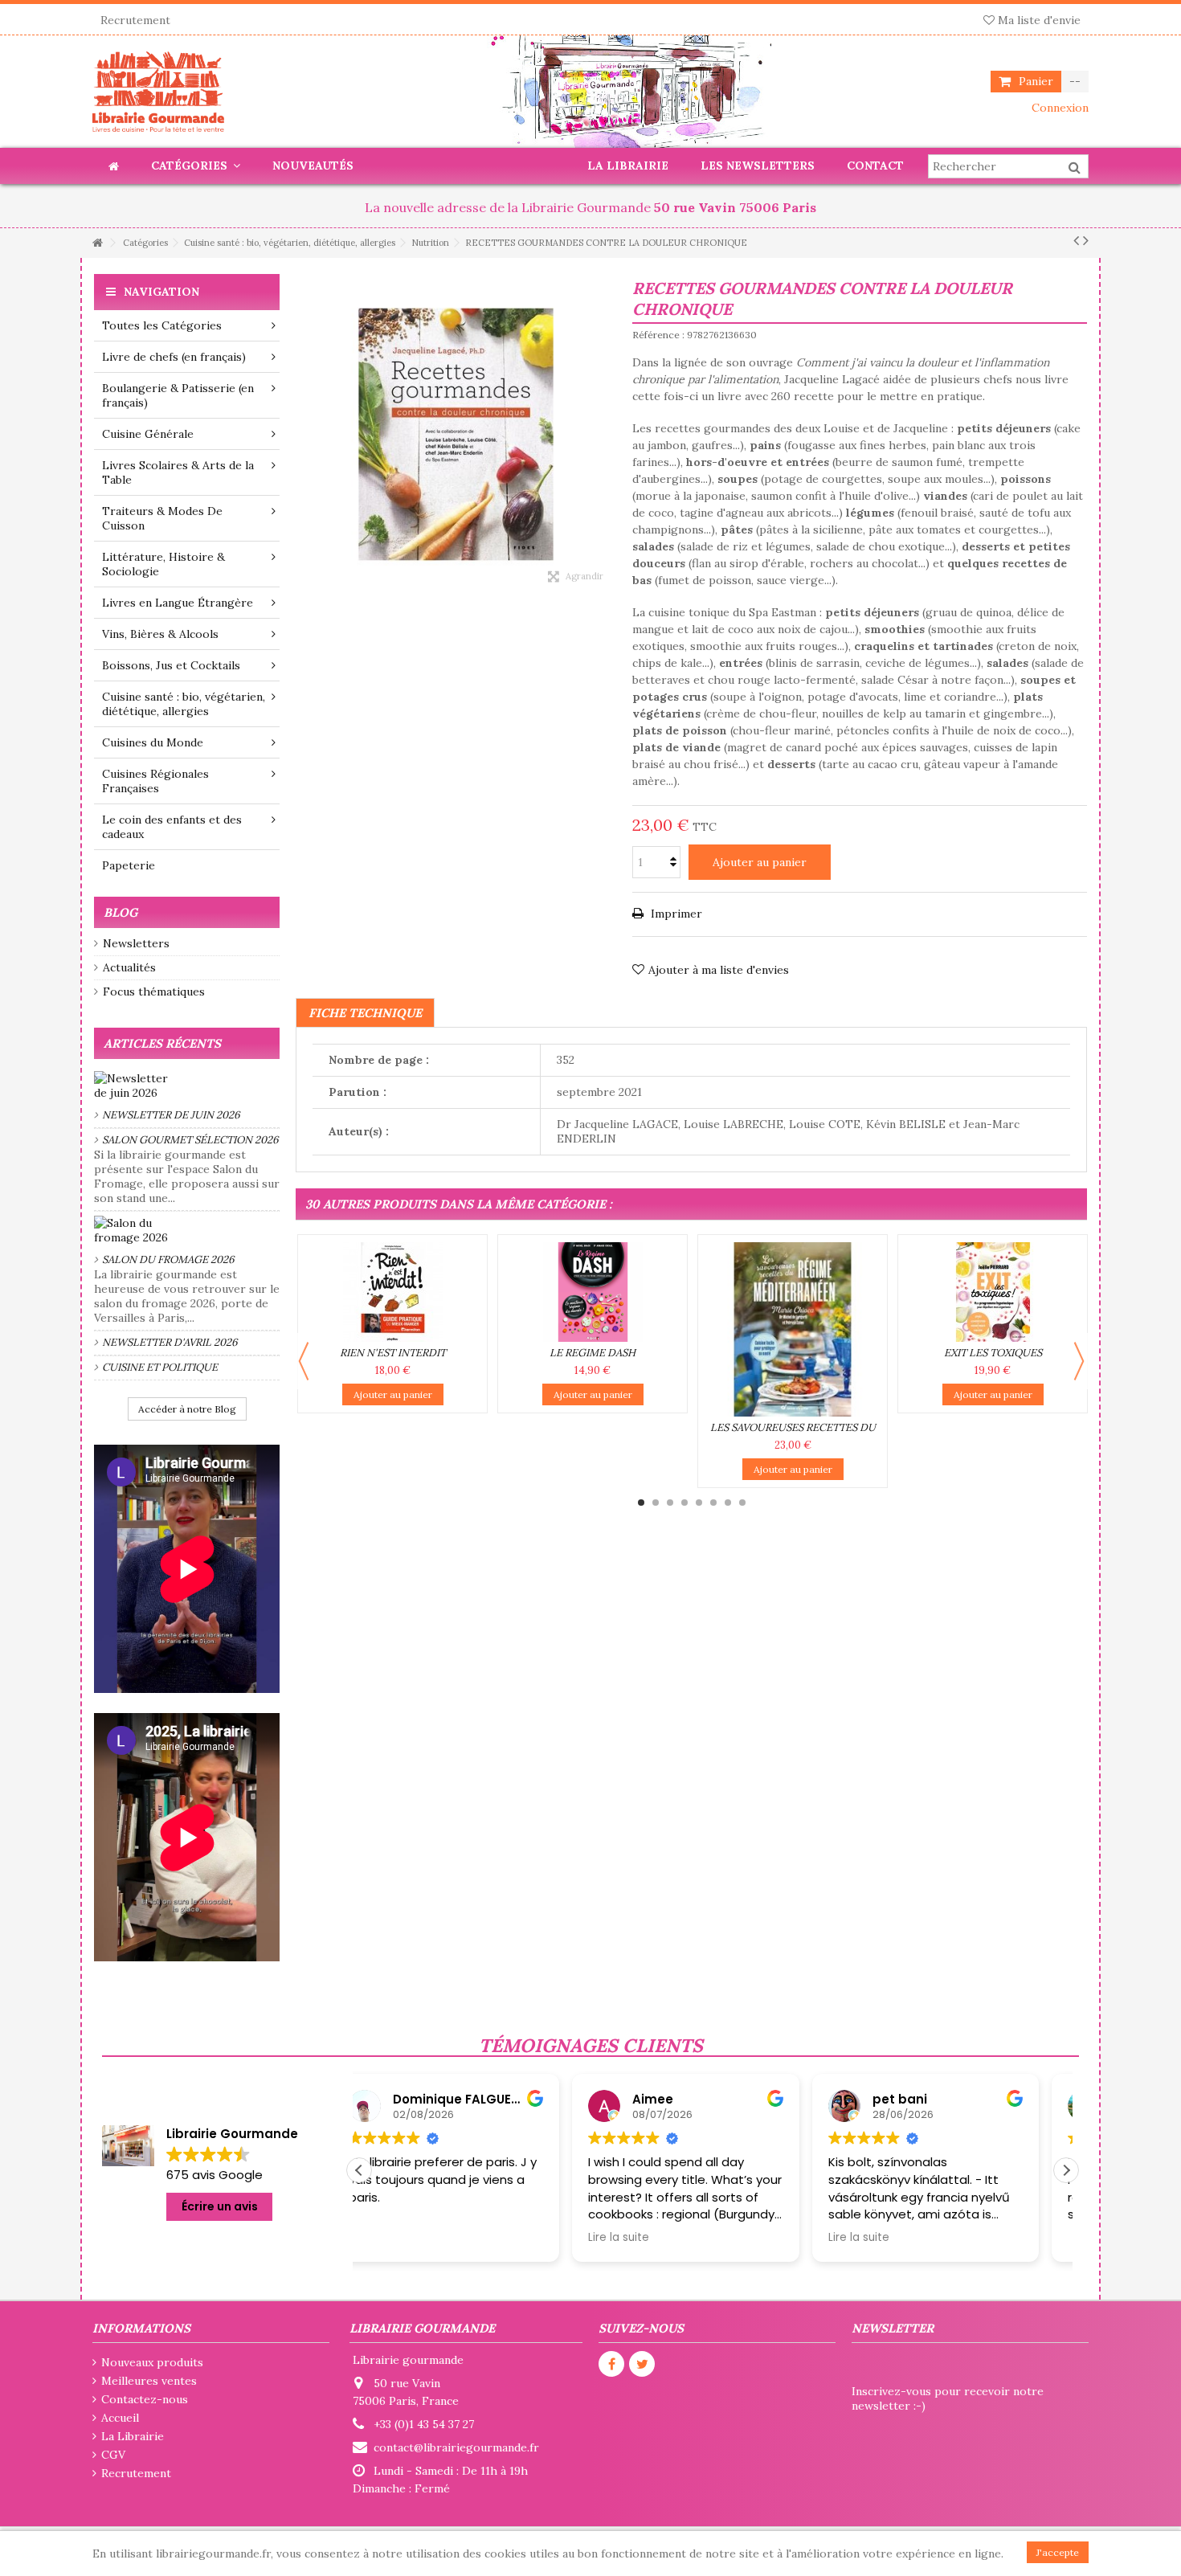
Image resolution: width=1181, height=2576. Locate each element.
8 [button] (742, 1503)
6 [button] (713, 1503)
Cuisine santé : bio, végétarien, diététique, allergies (184, 704)
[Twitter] (642, 2364)
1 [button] (641, 1503)
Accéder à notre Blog (187, 1409)
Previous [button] (304, 1361)
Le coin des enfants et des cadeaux (172, 827)
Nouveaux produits (152, 2362)
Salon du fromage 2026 (168, 1259)
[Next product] (1086, 240)
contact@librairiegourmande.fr (456, 2447)
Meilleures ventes (149, 2381)
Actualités (129, 967)
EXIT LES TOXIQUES (993, 1353)
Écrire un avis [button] (220, 2206)
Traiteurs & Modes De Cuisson (162, 518)
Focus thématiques (154, 992)
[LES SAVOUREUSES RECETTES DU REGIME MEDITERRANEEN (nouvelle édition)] (793, 1329)
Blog (121, 912)
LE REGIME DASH (593, 1353)
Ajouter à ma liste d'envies (719, 970)
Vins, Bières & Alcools (160, 634)
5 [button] (699, 1503)
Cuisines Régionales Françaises (155, 781)
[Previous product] (1076, 240)
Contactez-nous (145, 2399)
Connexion (1058, 108)
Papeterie (129, 865)
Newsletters (136, 943)
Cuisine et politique (160, 1367)
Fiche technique (365, 1013)
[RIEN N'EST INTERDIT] (392, 1292)
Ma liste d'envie (1038, 20)
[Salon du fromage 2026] (187, 1230)
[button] (1066, 2170)
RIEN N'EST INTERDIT (393, 1353)
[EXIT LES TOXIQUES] (993, 1292)
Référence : (658, 335)
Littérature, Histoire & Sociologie (163, 564)
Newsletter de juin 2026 (171, 1115)
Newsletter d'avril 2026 (170, 1342)
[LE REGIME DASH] (593, 1292)
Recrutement (135, 20)
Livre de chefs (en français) (174, 357)
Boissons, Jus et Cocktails (171, 665)
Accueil (120, 2418)
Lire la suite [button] (406, 2238)
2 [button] (656, 1503)
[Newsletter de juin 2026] (187, 1086)
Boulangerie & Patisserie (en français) (178, 395)
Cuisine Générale (148, 434)
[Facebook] (611, 2364)
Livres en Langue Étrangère (178, 603)
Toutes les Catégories (162, 325)
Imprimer (675, 914)
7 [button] (728, 1503)
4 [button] (684, 1503)
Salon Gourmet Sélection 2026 (190, 1140)
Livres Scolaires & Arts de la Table (178, 472)
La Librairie (133, 2436)
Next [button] (1079, 1361)
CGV (113, 2455)
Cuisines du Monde (153, 742)
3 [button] (670, 1503)
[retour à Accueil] (97, 243)
